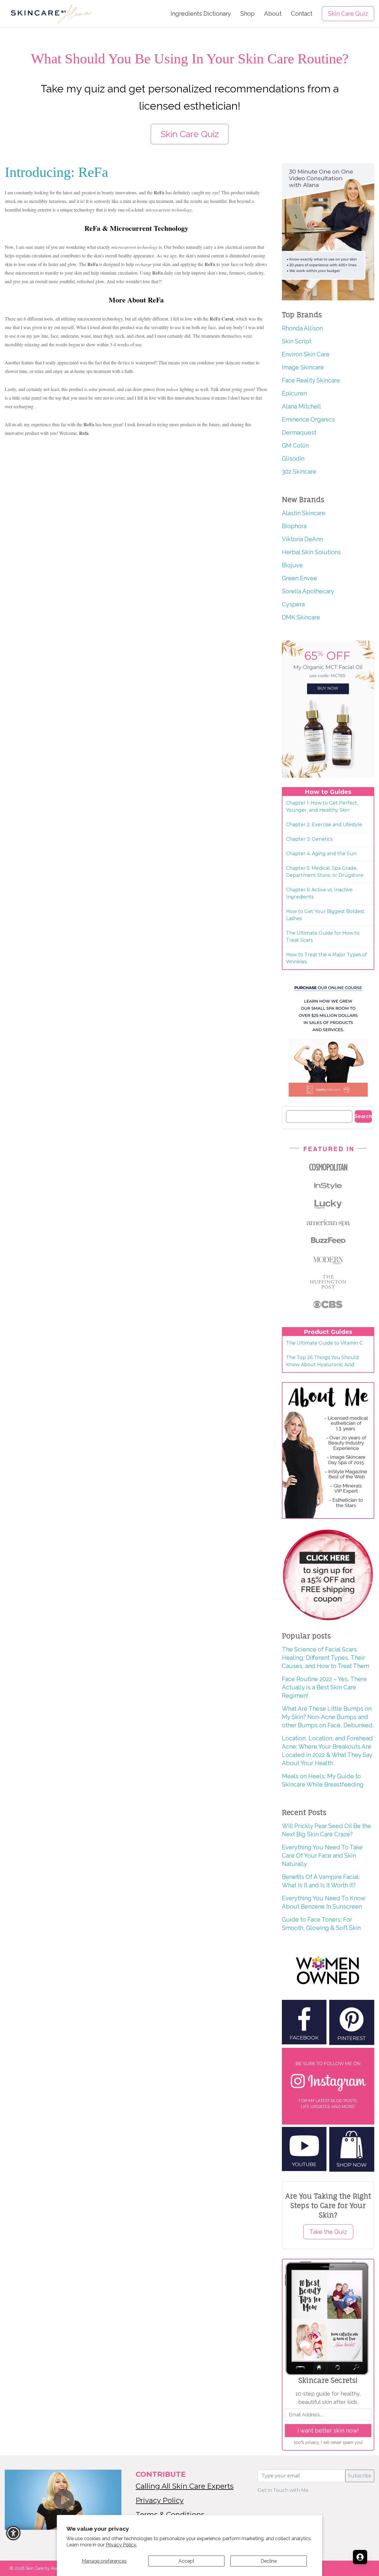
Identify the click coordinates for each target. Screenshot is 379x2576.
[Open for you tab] (360, 2557)
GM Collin (295, 446)
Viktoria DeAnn (302, 539)
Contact (302, 14)
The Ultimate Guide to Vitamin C (324, 1343)
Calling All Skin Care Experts (185, 2486)
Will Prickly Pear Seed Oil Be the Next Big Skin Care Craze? (326, 1830)
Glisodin (293, 459)
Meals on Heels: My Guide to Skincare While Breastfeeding (323, 1780)
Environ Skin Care (306, 354)
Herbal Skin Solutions (311, 552)
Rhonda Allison (302, 328)
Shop (248, 14)
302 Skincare (299, 472)
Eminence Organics (308, 419)
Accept (187, 2561)
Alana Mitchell (301, 406)
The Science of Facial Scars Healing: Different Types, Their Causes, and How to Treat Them (326, 1658)
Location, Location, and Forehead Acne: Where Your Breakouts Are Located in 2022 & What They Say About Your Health (327, 1751)
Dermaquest (299, 432)
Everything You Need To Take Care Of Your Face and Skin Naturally (322, 1856)
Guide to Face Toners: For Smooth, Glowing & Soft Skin (321, 1924)
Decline (269, 2561)
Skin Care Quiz (348, 14)
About (273, 14)
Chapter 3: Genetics (309, 839)
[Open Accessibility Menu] (13, 2533)
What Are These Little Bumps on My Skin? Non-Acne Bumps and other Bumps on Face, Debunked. (328, 1717)
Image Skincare (303, 367)
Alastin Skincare (304, 513)
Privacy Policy (160, 2500)
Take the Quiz (328, 2232)
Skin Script (297, 341)
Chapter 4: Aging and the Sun (321, 854)
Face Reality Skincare (311, 380)
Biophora (294, 526)
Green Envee (299, 578)
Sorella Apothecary (308, 591)
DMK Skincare (301, 617)
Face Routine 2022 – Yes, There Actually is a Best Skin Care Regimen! (324, 1687)
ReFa (210, 264)
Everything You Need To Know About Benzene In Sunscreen (323, 1902)
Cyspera (293, 604)
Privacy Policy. (121, 2545)
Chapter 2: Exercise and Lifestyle (324, 825)
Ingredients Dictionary (201, 14)
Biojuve (292, 565)
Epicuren (294, 393)
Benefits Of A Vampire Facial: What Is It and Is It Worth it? (321, 1881)
